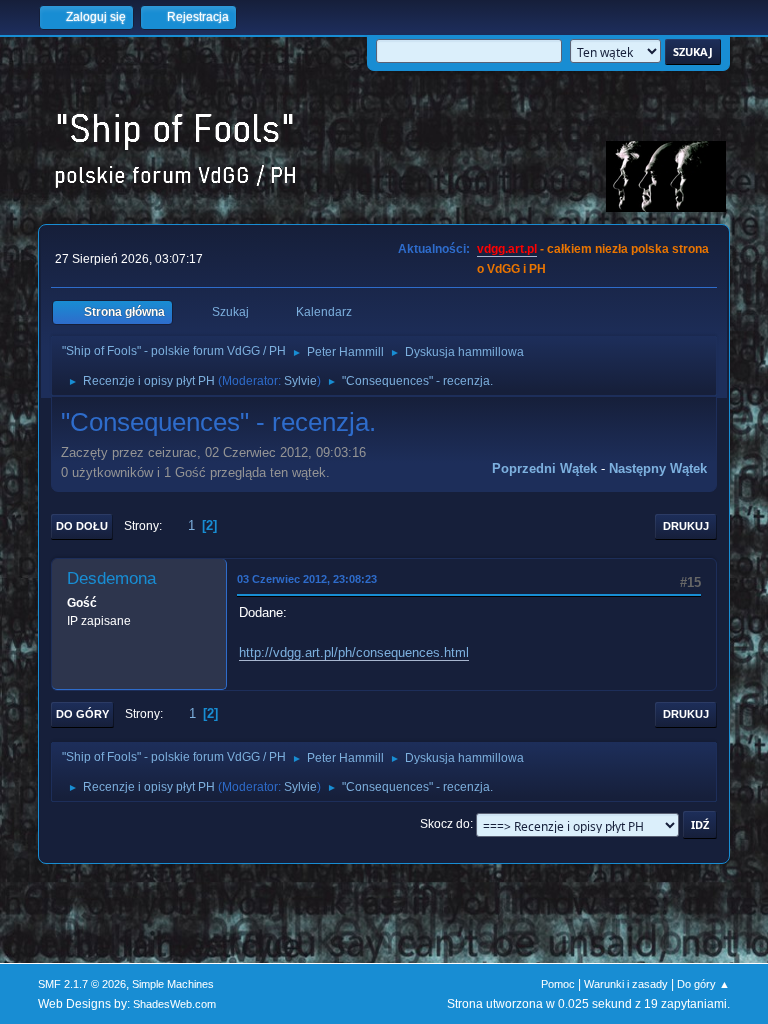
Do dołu (82, 526)
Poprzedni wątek (544, 468)
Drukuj (686, 526)
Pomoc (558, 984)
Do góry (82, 714)
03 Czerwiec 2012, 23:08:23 (307, 579)
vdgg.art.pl (507, 249)
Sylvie (300, 381)
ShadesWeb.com (174, 1004)
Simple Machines (173, 984)
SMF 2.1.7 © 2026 (82, 984)
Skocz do (445, 824)
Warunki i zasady (626, 984)
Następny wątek (658, 468)
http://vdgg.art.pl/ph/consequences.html (354, 652)
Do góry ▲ (703, 984)
